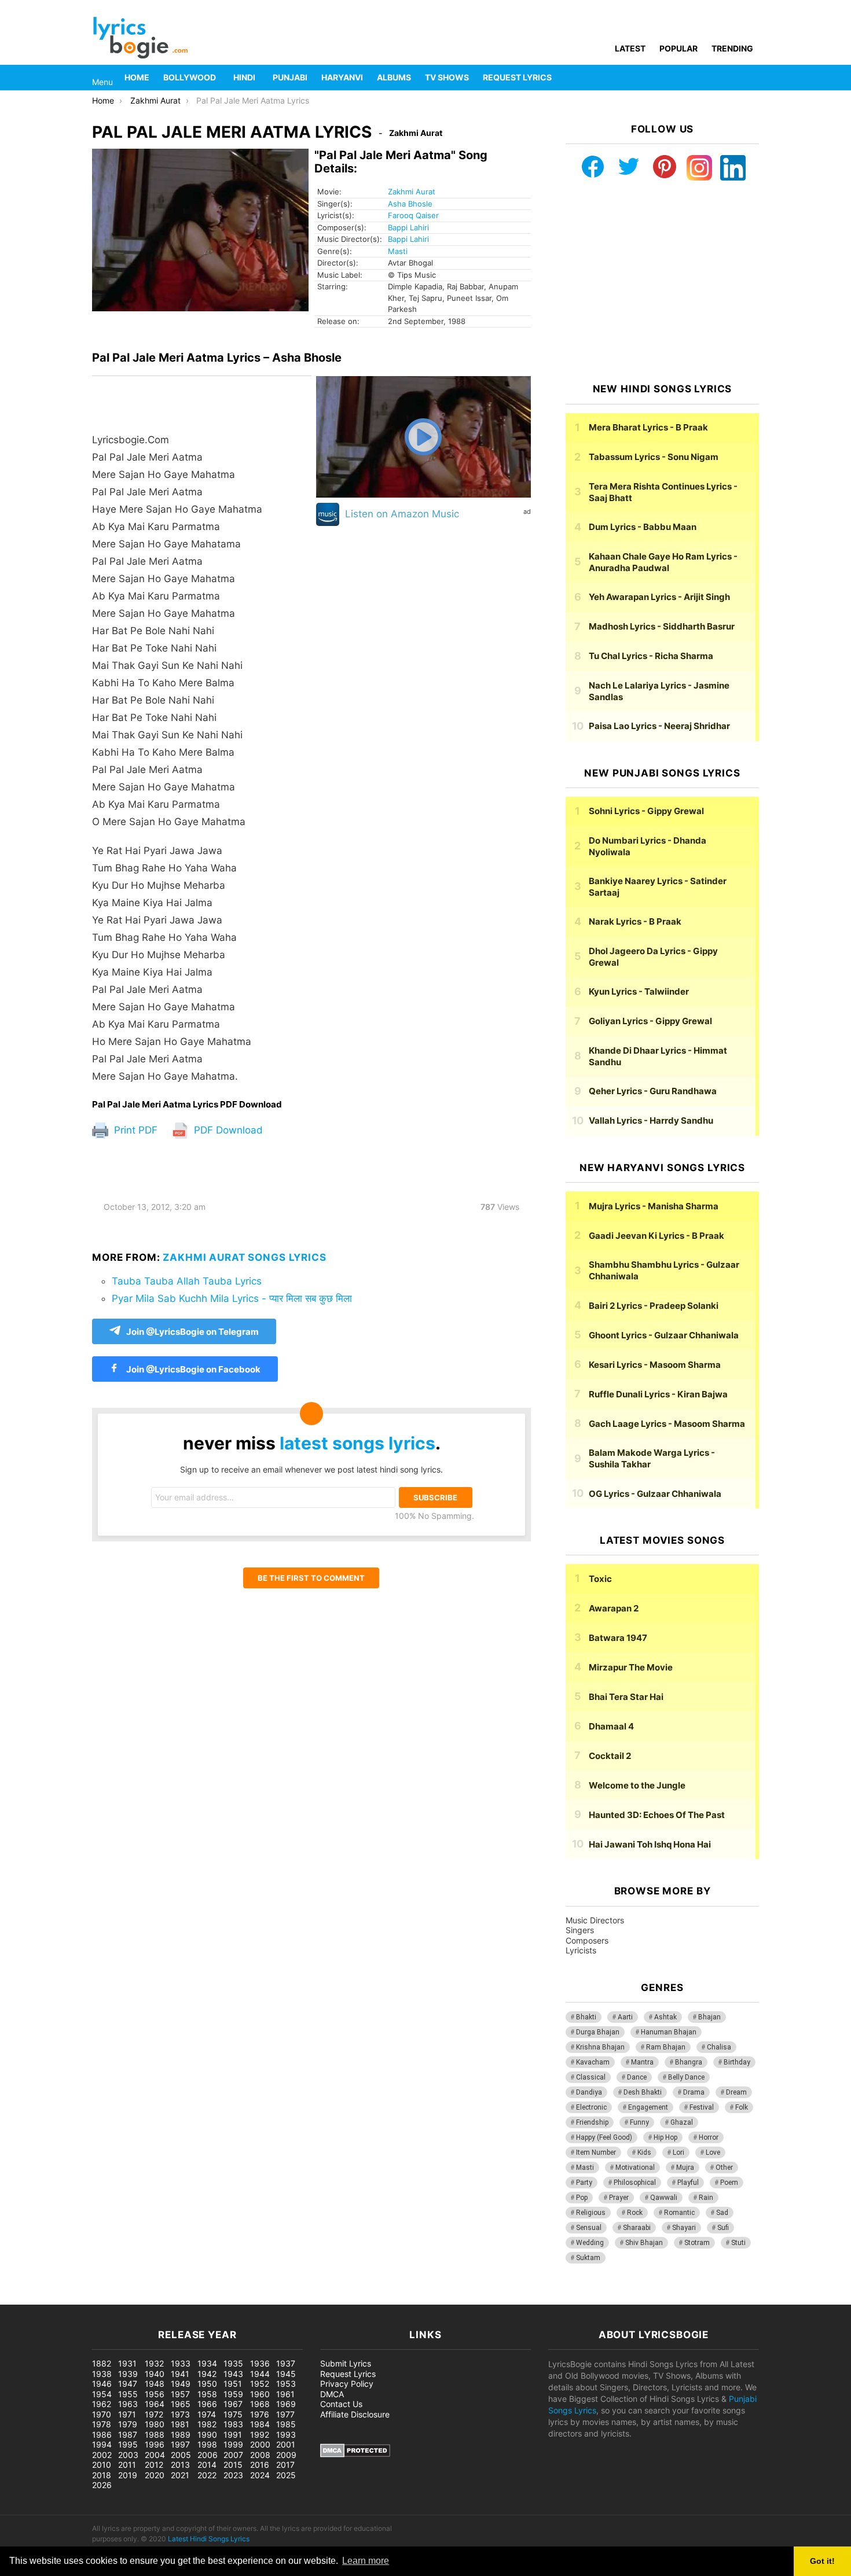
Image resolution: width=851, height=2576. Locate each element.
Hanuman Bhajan (669, 2032)
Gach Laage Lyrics (667, 1424)
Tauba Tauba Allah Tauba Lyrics (187, 1281)
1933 (181, 2363)
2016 (260, 2465)
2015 (233, 2465)
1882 (102, 2363)
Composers (587, 1940)
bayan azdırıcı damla (108, 2299)
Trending (732, 48)
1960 (260, 2394)
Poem (729, 2183)
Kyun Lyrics (639, 991)
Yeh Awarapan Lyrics (659, 597)
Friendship (592, 2122)
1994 (102, 2444)
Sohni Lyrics (646, 811)
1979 (128, 2424)
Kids (644, 2152)
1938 (102, 2374)
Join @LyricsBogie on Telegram (192, 1332)
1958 (207, 2394)
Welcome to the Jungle (637, 1785)
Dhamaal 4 (611, 1726)
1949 (181, 2384)
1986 (102, 2435)
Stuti (738, 2243)
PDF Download (227, 1130)
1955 (128, 2394)
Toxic (600, 1579)
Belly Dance (686, 2077)
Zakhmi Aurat (412, 192)
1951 (233, 2384)
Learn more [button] (366, 2561)
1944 (260, 2374)
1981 (180, 2424)
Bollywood (190, 77)
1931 (127, 2363)
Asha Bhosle (410, 204)
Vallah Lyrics (651, 1120)
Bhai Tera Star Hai (626, 1697)
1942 (207, 2374)
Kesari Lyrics (655, 1365)
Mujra (685, 2167)
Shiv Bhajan (644, 2243)
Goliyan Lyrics (650, 1021)
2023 (233, 2475)
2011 (127, 2465)
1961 (285, 2394)
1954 (102, 2394)
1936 (260, 2363)
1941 (180, 2374)
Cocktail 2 (610, 1756)
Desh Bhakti (643, 2092)
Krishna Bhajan (600, 2047)
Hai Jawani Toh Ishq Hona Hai (650, 1844)
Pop (582, 2198)
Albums (394, 77)
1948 (155, 2384)
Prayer (619, 2198)
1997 (180, 2444)
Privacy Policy (347, 2384)
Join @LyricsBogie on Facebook (192, 1369)
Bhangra (689, 2062)
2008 (260, 2455)
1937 (286, 2363)
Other (724, 2167)
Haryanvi (342, 77)
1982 (207, 2424)
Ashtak (665, 2017)
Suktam (588, 2258)
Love (713, 2152)
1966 (207, 2404)
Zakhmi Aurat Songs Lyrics (244, 1257)
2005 (181, 2455)
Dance (637, 2077)
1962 (102, 2404)
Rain (706, 2198)
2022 (207, 2475)
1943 (233, 2374)
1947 (128, 2384)
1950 (207, 2384)
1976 (260, 2414)
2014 (207, 2465)
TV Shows (447, 77)
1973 (180, 2414)
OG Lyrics (655, 1494)
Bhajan (709, 2017)
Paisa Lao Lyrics (659, 726)
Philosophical (635, 2183)
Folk (742, 2107)
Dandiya (589, 2092)
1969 (286, 2404)
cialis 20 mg (23, 2299)
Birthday (737, 2062)
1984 (260, 2424)
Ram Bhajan (666, 2047)
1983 (233, 2424)
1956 (155, 2394)
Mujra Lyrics (654, 1206)
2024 (260, 2475)
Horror (709, 2137)
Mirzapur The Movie (631, 1667)
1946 (102, 2384)
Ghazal (682, 2122)
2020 (155, 2475)
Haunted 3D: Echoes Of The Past (657, 1815)
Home (137, 77)
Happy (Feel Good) (604, 2137)
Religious (591, 2213)
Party (584, 2183)
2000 (260, 2444)
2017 (285, 2465)
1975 (233, 2414)
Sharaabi (637, 2228)
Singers (580, 1930)
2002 (102, 2455)
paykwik (165, 2299)
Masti (398, 251)
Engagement (648, 2107)
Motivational (635, 2167)
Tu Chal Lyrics (651, 656)
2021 (180, 2475)
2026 (102, 2485)
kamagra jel (206, 2299)
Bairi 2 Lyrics (654, 1306)
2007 (233, 2455)
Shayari (684, 2228)
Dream (736, 2092)
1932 (154, 2363)
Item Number (596, 2152)
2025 (286, 2475)
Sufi (723, 2228)
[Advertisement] (662, 282)
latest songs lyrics (357, 1443)
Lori (678, 2152)
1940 (155, 2374)
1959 (233, 2394)
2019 (128, 2475)
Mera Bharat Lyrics (648, 427)
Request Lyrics (517, 77)
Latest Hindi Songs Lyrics (209, 2539)
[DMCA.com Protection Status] (355, 2454)
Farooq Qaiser (413, 215)
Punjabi (290, 77)
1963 (128, 2404)
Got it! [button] (822, 2561)
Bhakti (586, 2017)
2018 (102, 2475)
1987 (128, 2435)
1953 (286, 2384)
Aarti (625, 2017)
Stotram (697, 2243)
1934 (207, 2363)
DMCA (332, 2394)
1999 (233, 2444)
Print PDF (134, 1130)
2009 (286, 2455)
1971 (127, 2414)
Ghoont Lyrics (664, 1335)
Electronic (591, 2107)
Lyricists (581, 1950)
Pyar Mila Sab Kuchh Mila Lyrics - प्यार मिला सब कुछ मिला (232, 1298)
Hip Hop (665, 2137)
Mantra (642, 2062)
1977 (285, 2414)
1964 (155, 2404)
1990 (207, 2435)
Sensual (589, 2228)
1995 (128, 2444)
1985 (286, 2424)
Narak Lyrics (635, 921)
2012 (154, 2465)
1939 (128, 2374)
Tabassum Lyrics (654, 457)
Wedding (590, 2243)
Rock (635, 2213)
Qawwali (664, 2198)
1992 (260, 2435)
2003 (128, 2455)
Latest (630, 48)
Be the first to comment (311, 1578)
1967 (233, 2404)
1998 (207, 2444)
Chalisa (719, 2047)
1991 (233, 2435)
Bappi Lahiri (408, 227)
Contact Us (341, 2404)
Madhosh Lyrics (662, 626)
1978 (102, 2424)
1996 (155, 2444)
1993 (286, 2435)
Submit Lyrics (346, 2363)
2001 (286, 2444)
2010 (102, 2465)
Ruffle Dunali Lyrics (658, 1394)
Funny (639, 2122)
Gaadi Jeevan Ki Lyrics (656, 1236)
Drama (694, 2092)
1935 (233, 2363)
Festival (702, 2107)
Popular (678, 48)
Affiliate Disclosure (355, 2414)
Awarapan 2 (614, 1608)
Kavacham (593, 2062)
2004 (155, 2455)
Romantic (679, 2213)
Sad (722, 2213)
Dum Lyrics (643, 527)
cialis (57, 2299)
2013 (180, 2465)
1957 (180, 2394)
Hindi (244, 77)
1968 (260, 2404)
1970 (102, 2414)
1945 (286, 2374)
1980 (155, 2424)
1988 (155, 2435)
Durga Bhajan (598, 2032)
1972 (154, 2414)
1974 (207, 2414)
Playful (688, 2183)
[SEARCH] (752, 78)
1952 (260, 2384)
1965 (181, 2404)
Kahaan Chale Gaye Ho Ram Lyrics (663, 562)
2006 (208, 2455)
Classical (591, 2077)
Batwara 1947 (618, 1638)
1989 (181, 2435)
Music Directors (595, 1920)
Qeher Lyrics (653, 1091)
